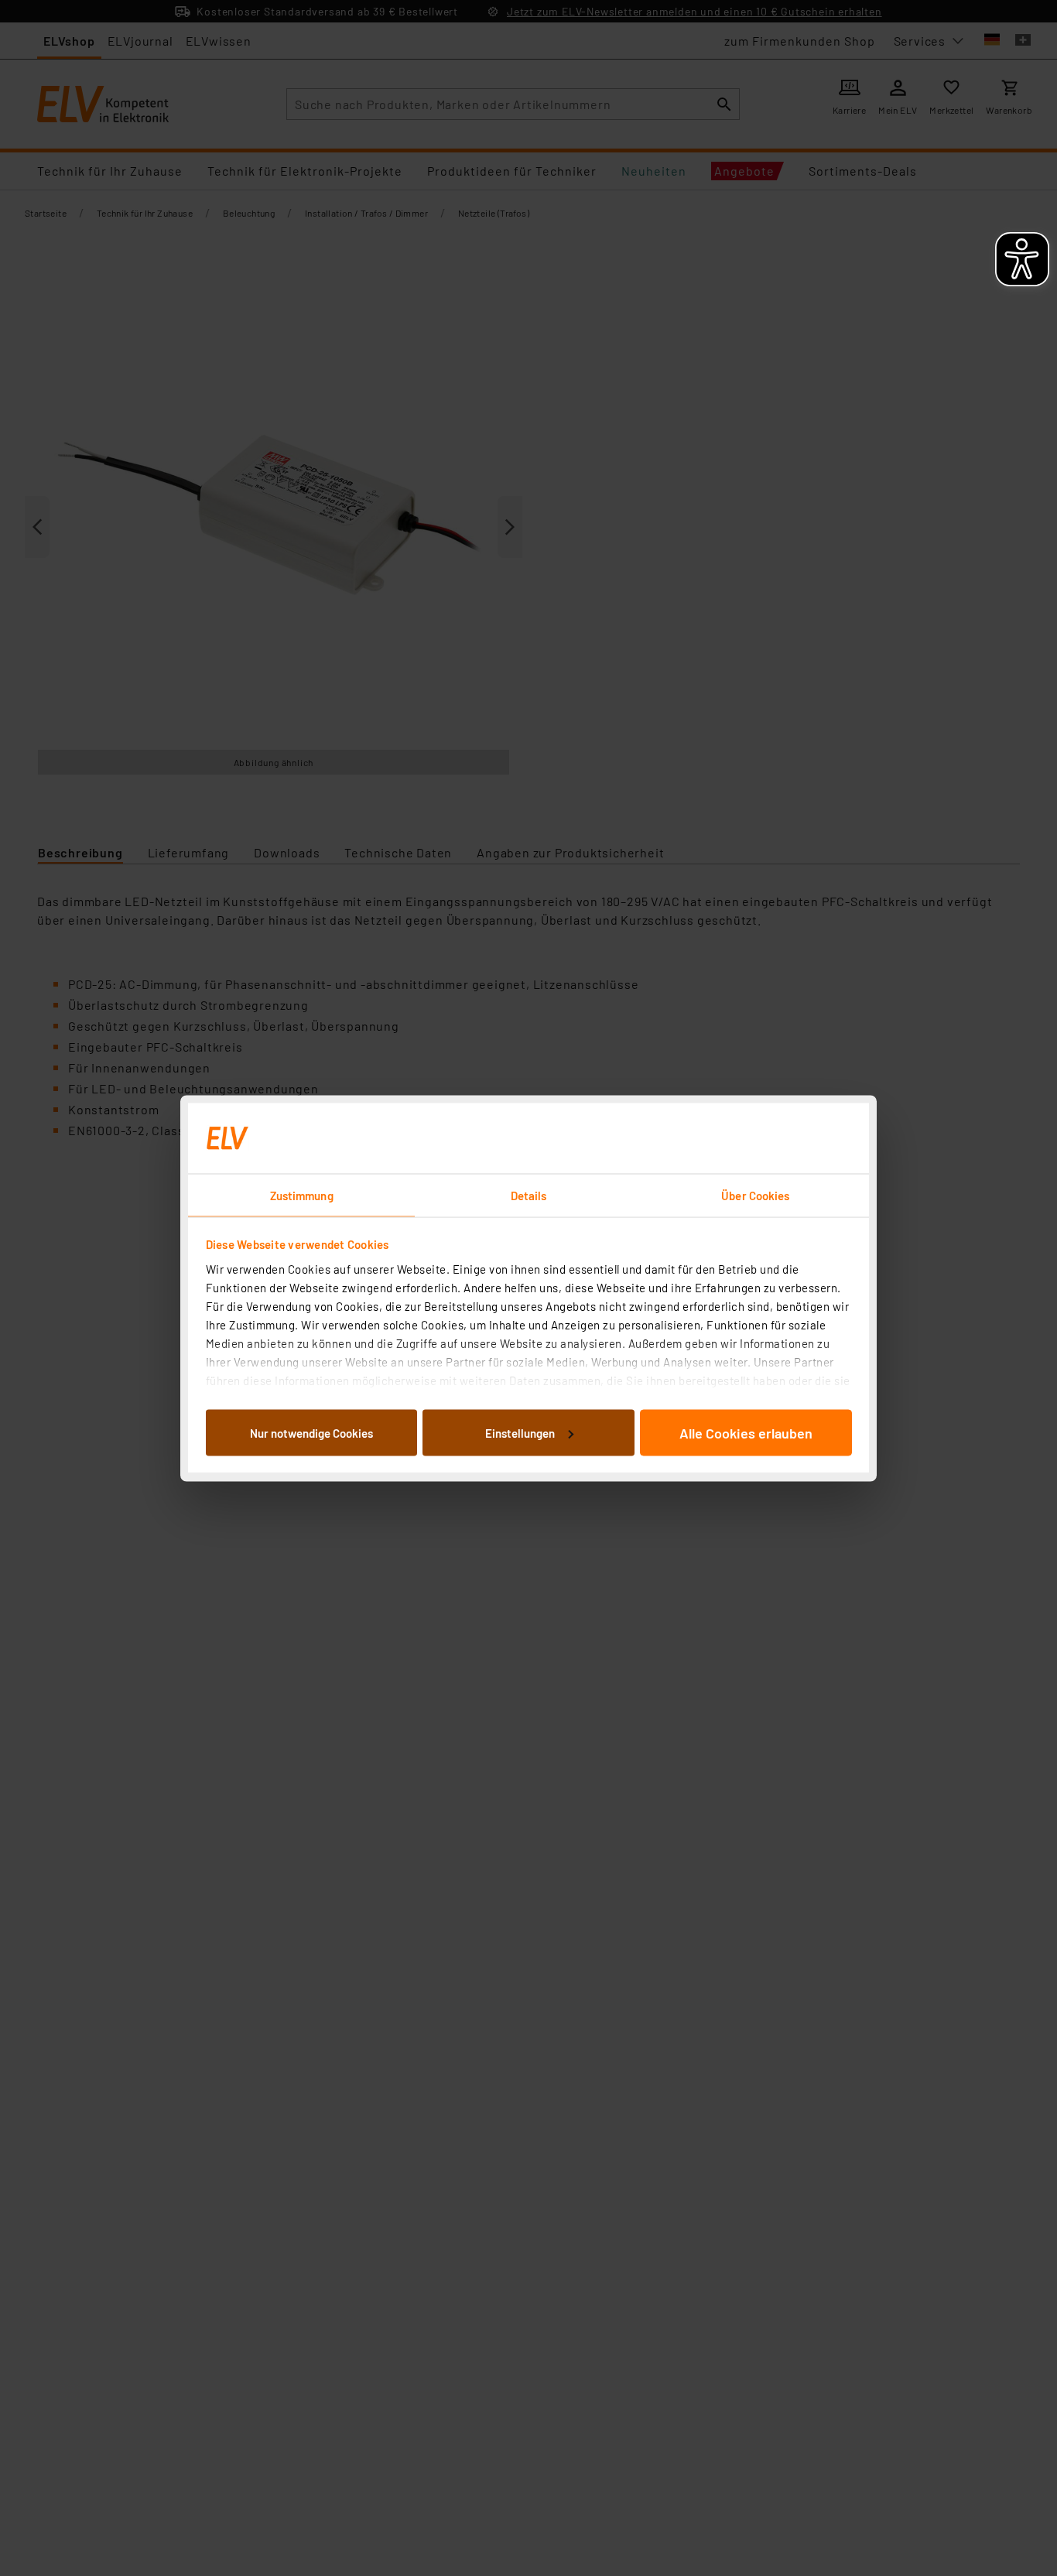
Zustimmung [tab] (302, 1195)
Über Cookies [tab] (755, 1195)
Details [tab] (529, 1195)
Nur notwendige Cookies (311, 1432)
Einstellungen (520, 1432)
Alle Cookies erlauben (746, 1432)
